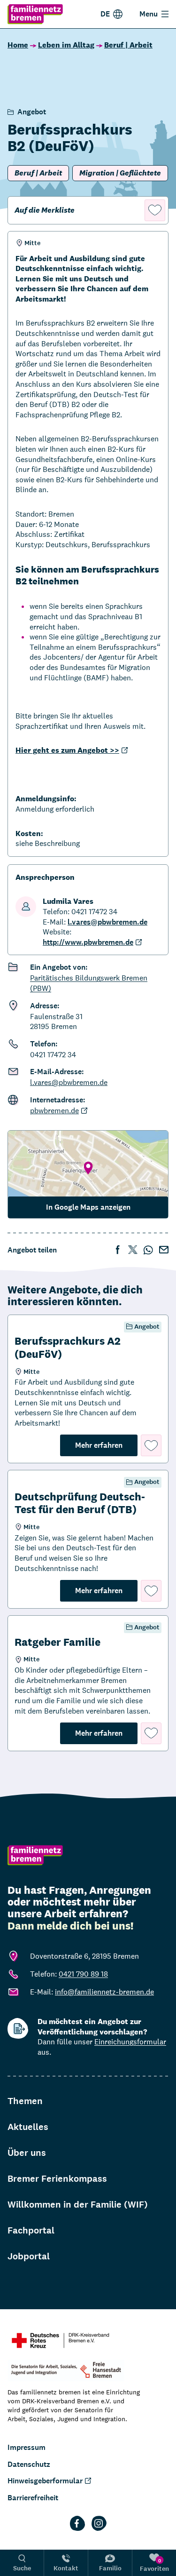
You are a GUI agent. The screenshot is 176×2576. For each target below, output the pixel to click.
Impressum (27, 2447)
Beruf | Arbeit (128, 45)
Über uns (27, 2153)
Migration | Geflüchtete (120, 173)
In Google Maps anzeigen (88, 1207)
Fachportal (31, 2230)
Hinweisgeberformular (45, 2481)
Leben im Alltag (66, 45)
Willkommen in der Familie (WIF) (78, 2205)
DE (105, 14)
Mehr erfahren (106, 1445)
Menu (149, 14)
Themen (25, 2101)
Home (18, 45)
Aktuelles (28, 2127)
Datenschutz (29, 2464)
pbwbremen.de (54, 1111)
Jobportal (29, 2256)
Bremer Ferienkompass (57, 2179)
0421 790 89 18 (83, 1974)
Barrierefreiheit (33, 2498)
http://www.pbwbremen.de (88, 942)
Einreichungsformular (130, 2042)
